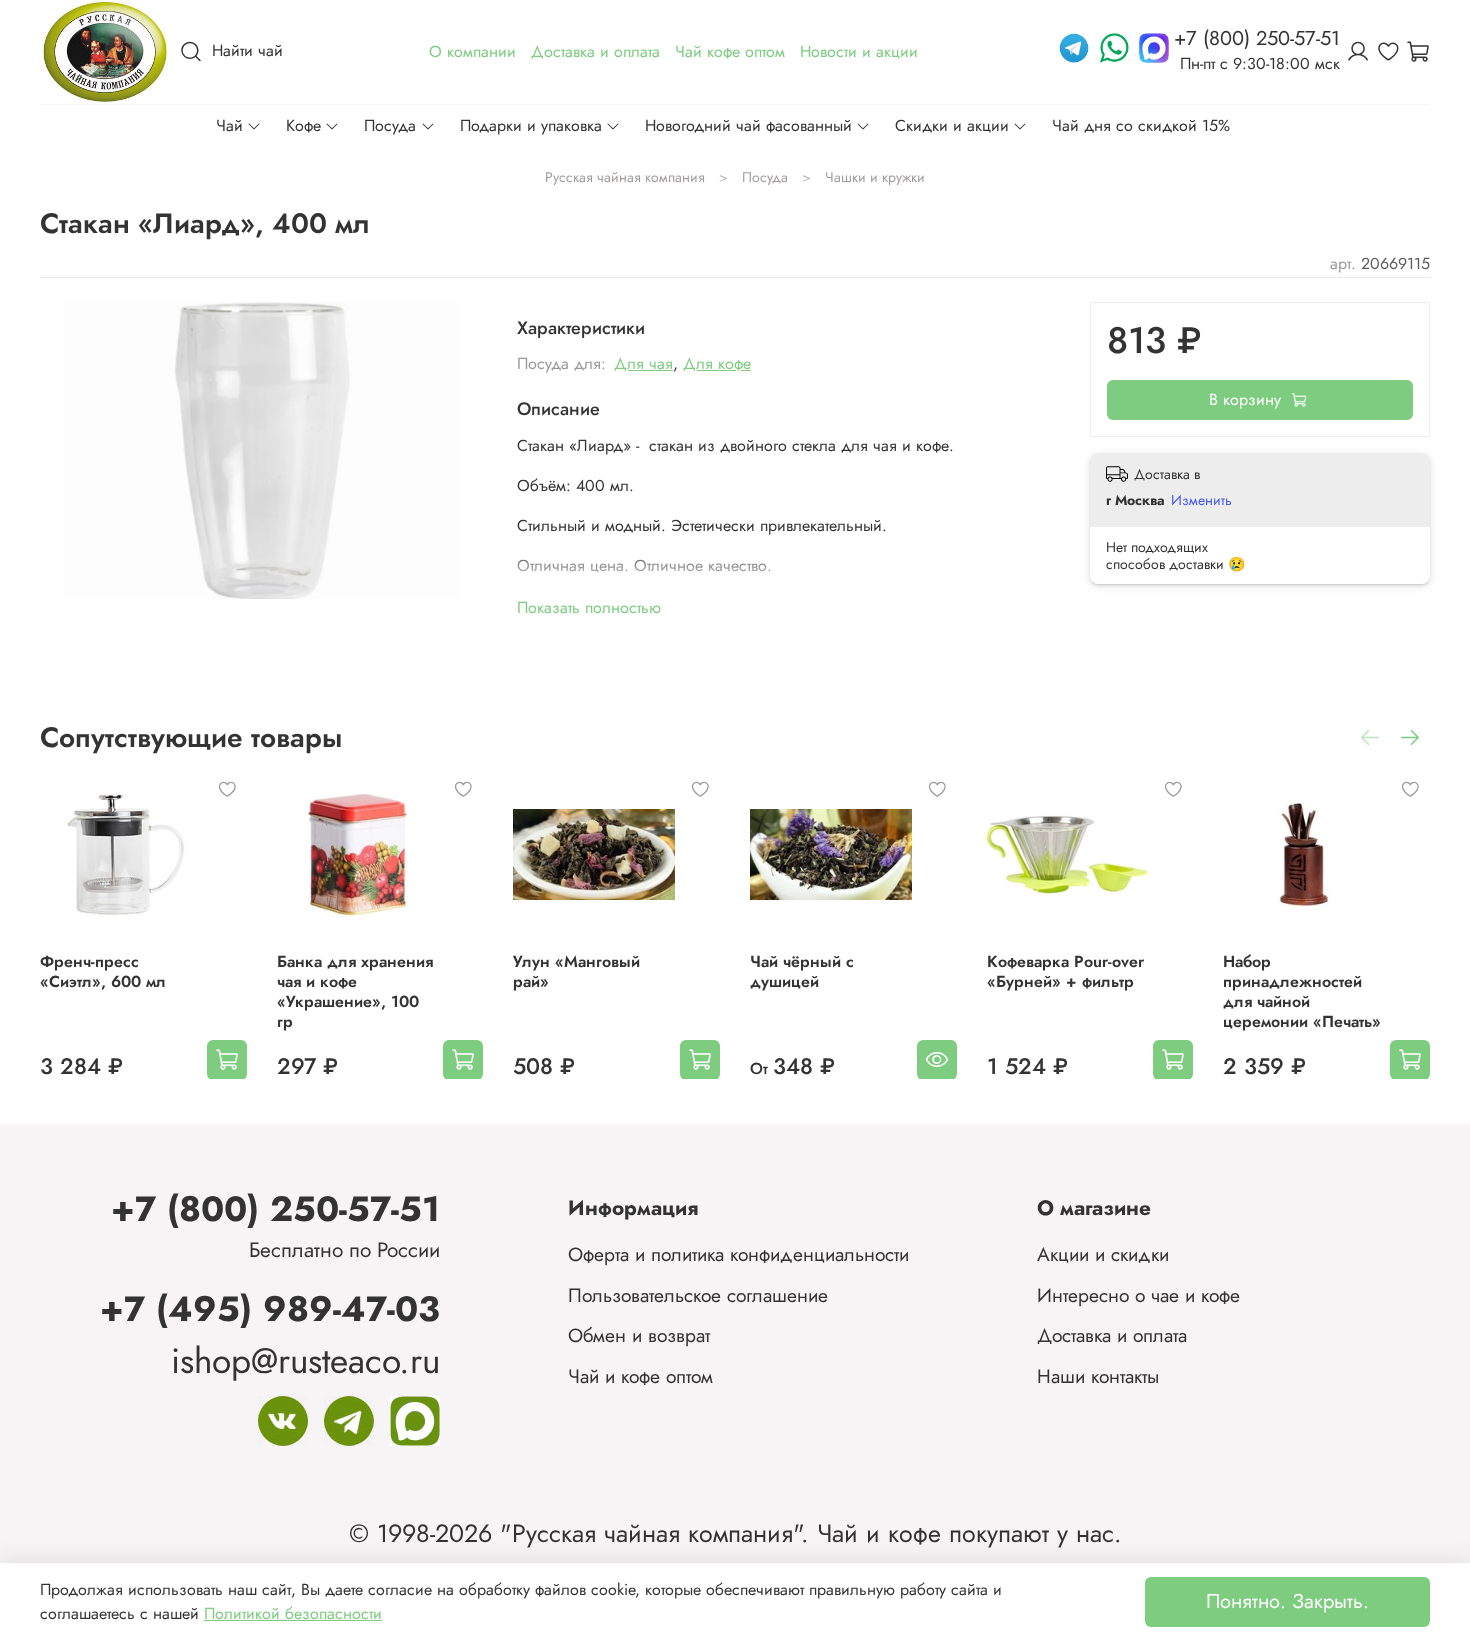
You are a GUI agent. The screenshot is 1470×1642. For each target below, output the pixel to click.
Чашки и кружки (875, 177)
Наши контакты (1098, 1376)
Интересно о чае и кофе (1138, 1295)
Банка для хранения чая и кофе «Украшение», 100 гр (355, 990)
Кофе (303, 125)
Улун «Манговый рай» (576, 970)
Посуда (390, 125)
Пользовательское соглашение (698, 1295)
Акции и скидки (1103, 1254)
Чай (229, 125)
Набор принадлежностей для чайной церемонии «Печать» (1302, 990)
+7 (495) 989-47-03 (270, 1308)
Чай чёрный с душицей (802, 970)
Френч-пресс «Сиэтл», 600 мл (103, 970)
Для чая (643, 363)
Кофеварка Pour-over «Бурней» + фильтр (1065, 970)
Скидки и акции (952, 125)
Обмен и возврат (639, 1335)
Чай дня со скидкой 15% (1141, 125)
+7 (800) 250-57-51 (275, 1208)
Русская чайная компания (625, 177)
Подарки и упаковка (531, 125)
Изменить (1201, 500)
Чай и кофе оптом (640, 1376)
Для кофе (717, 363)
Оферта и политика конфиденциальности (738, 1254)
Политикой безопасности (293, 1613)
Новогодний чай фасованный (748, 125)
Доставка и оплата (1112, 1335)
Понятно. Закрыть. (1287, 1601)
